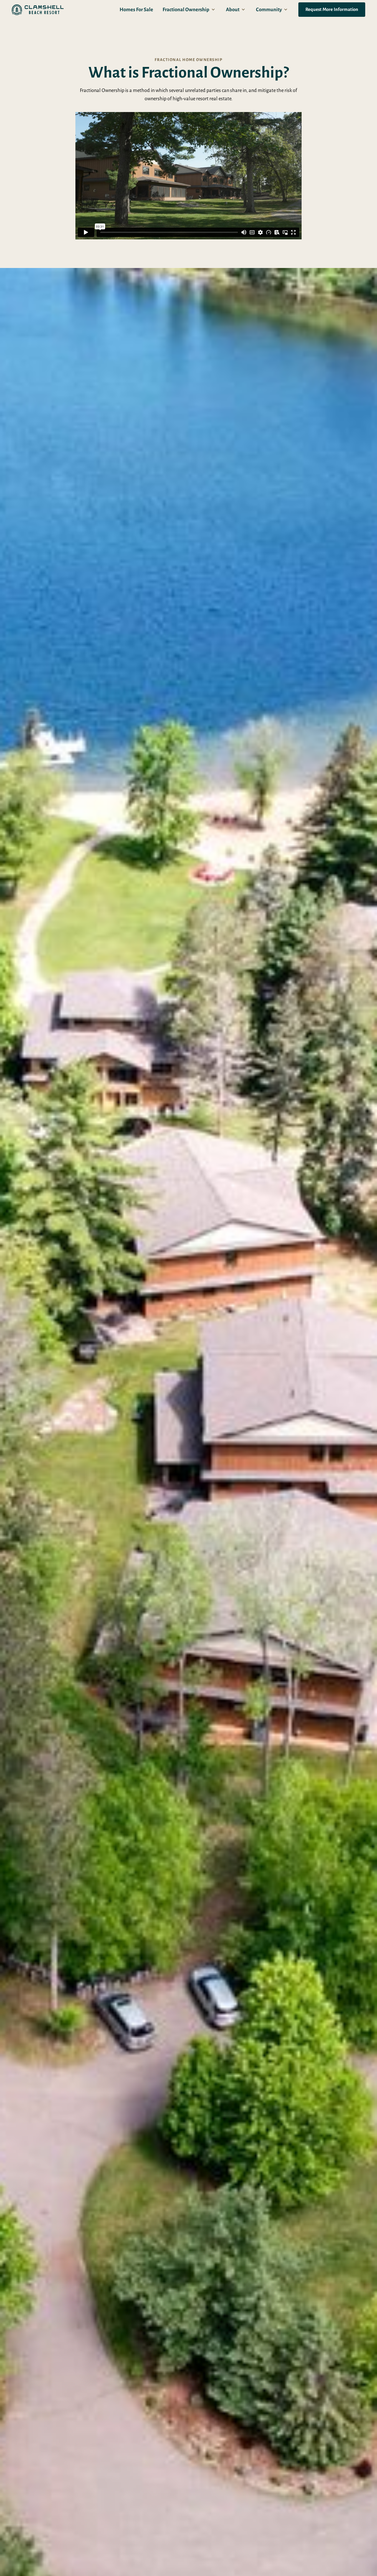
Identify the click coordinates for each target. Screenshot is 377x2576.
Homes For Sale (136, 10)
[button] (190, 10)
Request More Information (332, 9)
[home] (38, 10)
